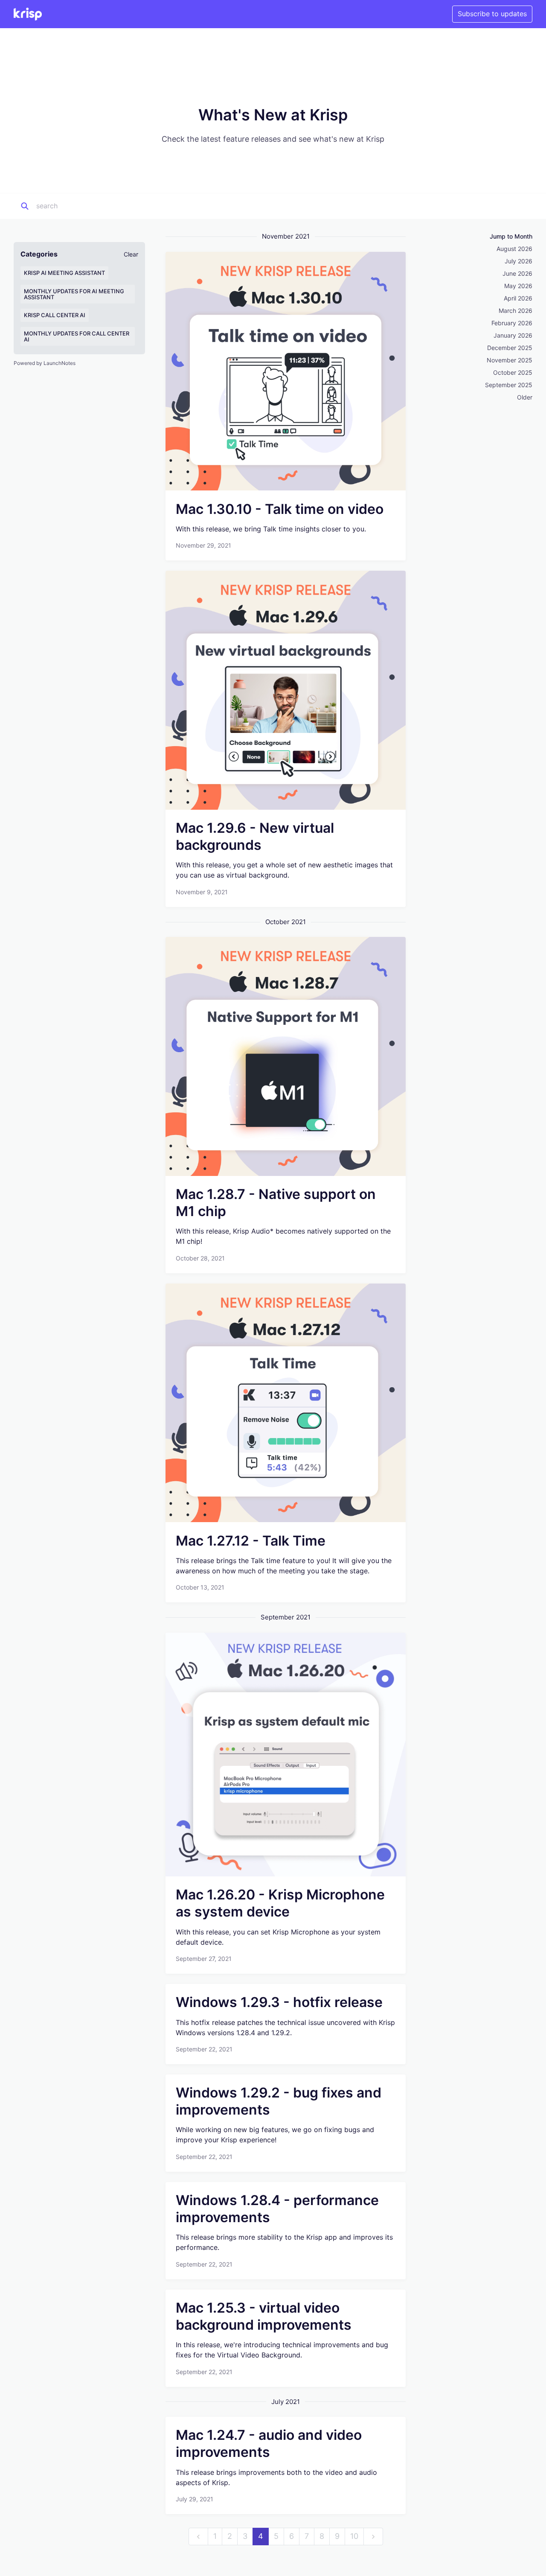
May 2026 (518, 286)
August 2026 (514, 249)
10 (354, 2536)
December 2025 (510, 348)
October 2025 (513, 372)
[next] (373, 2537)
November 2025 (510, 360)
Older (525, 397)
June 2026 (517, 273)
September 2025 (509, 385)
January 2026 (513, 335)
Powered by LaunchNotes (45, 363)
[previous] (198, 2537)
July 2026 (518, 261)
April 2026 (518, 298)
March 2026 (516, 311)
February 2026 (512, 323)
